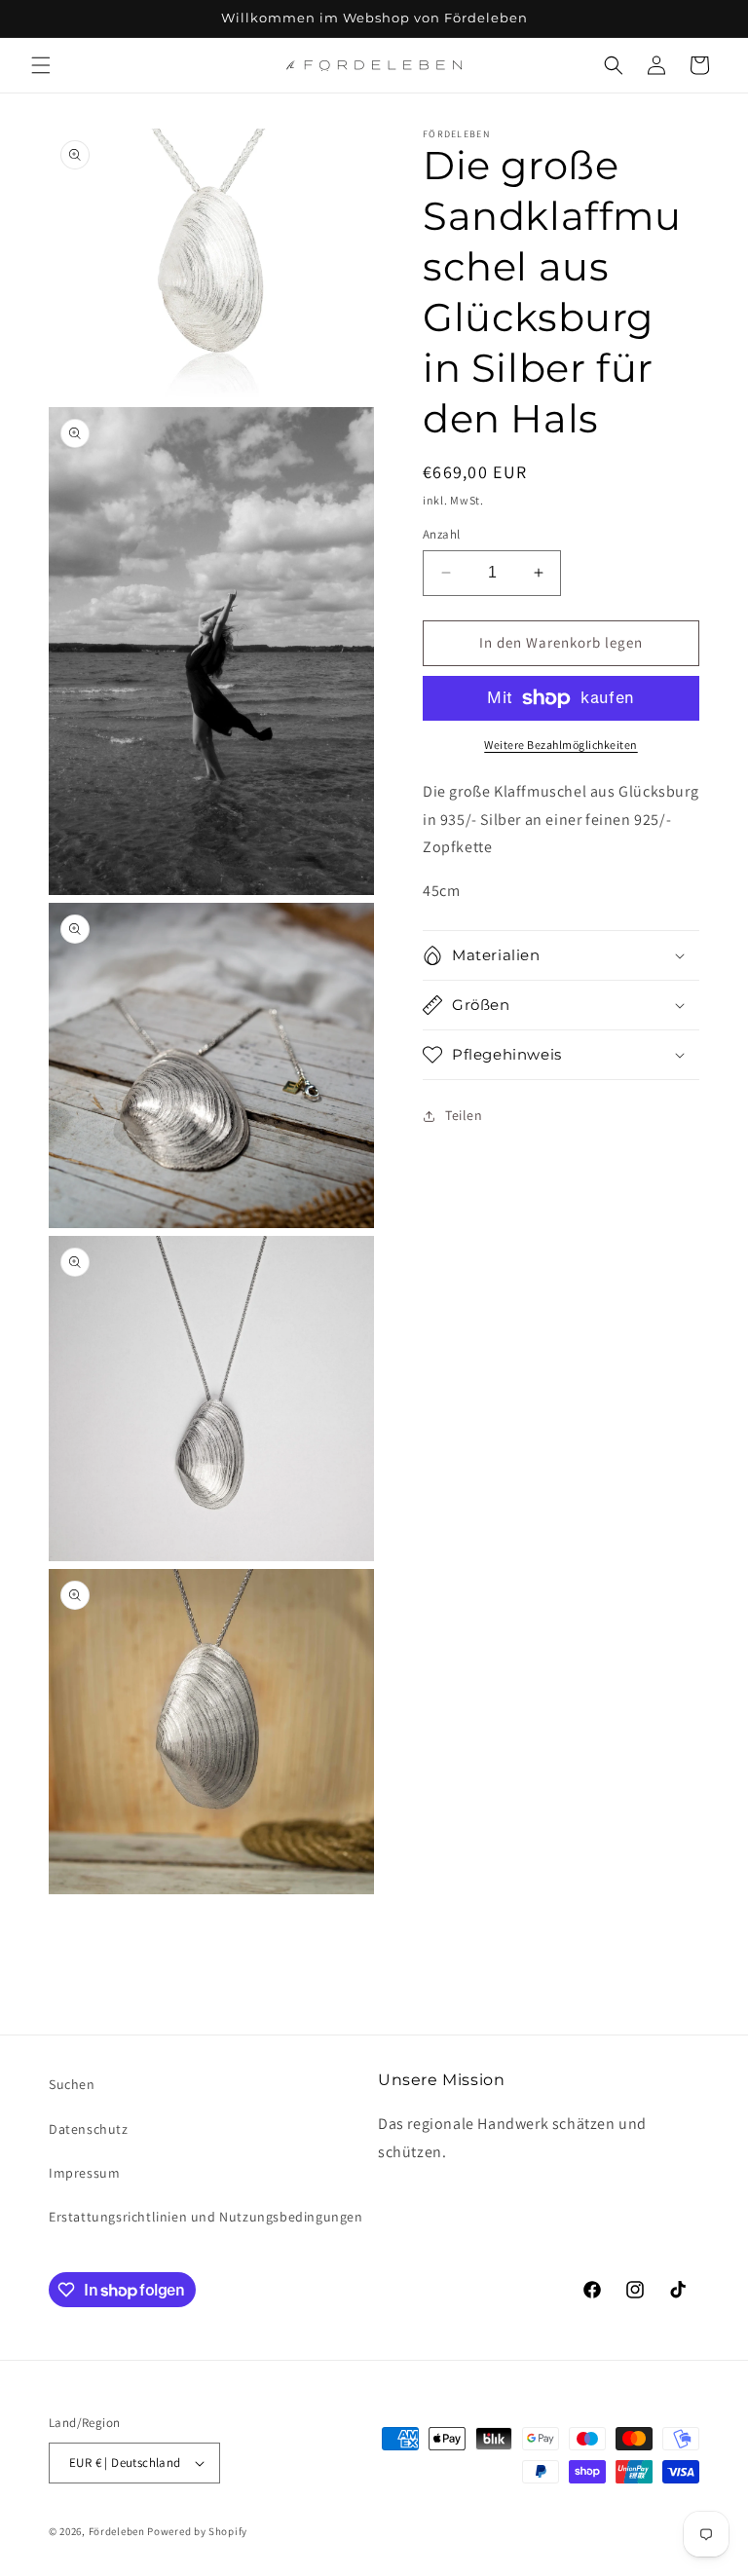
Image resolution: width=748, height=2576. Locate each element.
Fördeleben (117, 2531)
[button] (41, 65)
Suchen (72, 2084)
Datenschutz (89, 2129)
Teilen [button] (464, 1115)
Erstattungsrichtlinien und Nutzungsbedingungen (206, 2217)
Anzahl (441, 534)
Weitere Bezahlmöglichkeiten (561, 745)
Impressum (84, 2173)
